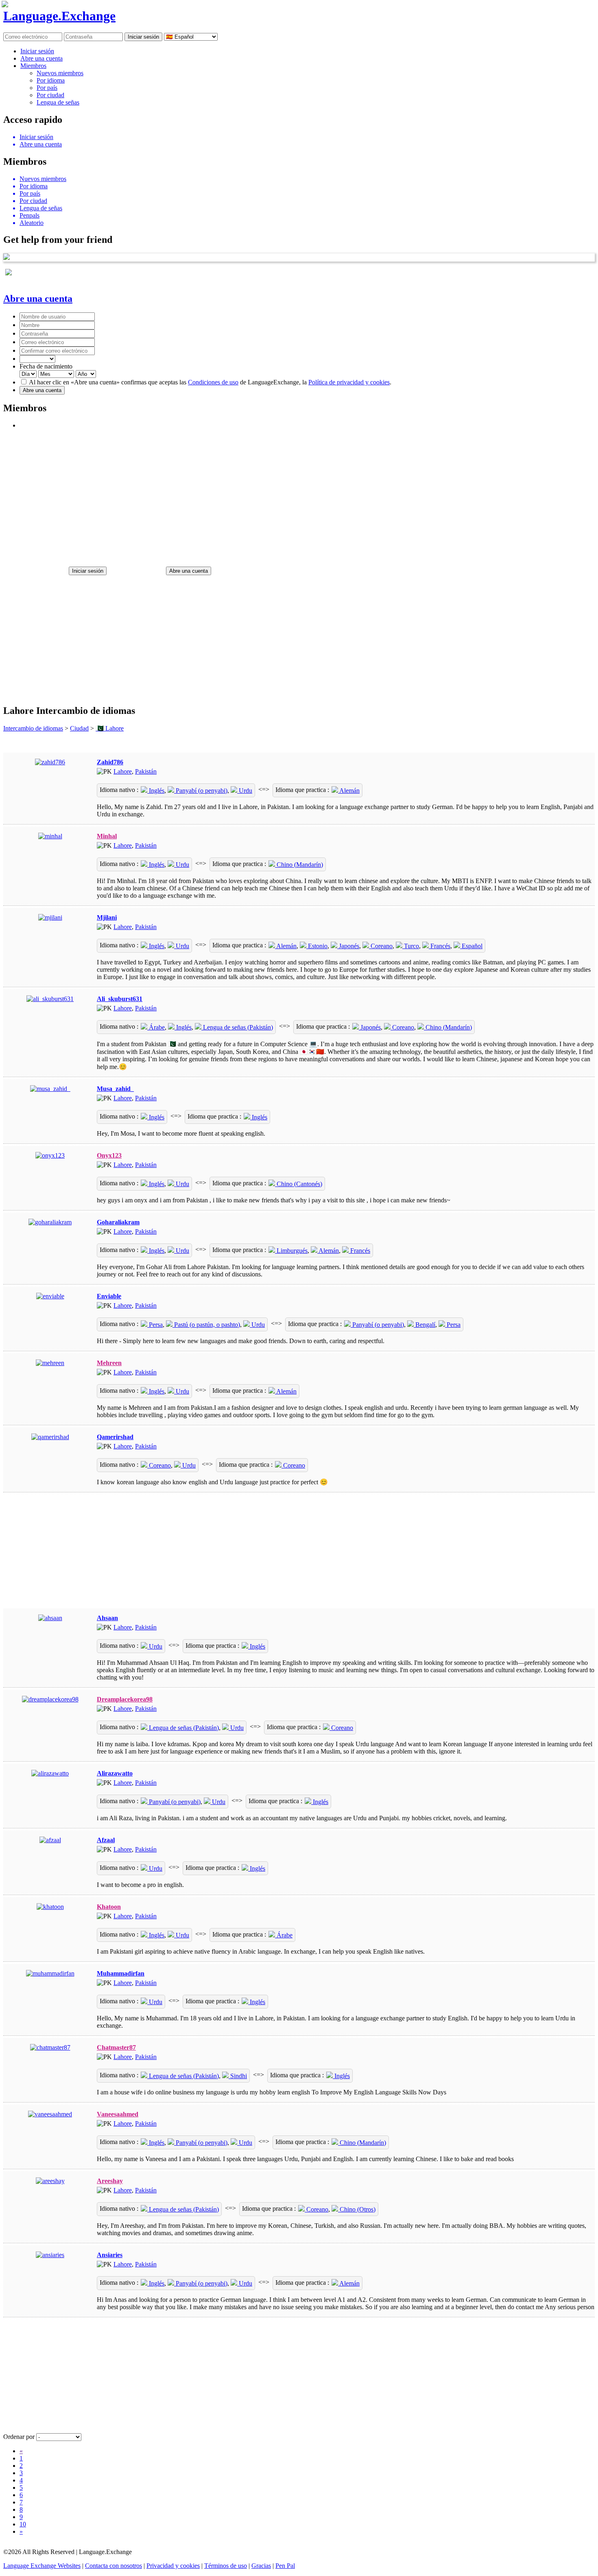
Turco (411, 946)
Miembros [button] (33, 66)
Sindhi (238, 2076)
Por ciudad (50, 95)
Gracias (261, 2566)
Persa (155, 1325)
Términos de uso (226, 2566)
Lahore (123, 771)
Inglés (156, 791)
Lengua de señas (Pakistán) (237, 1027)
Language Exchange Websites (42, 2566)
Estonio (317, 946)
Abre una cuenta (41, 58)
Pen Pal (285, 2566)
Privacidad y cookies (173, 2566)
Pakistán (146, 771)
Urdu (245, 791)
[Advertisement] (247, 494)
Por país (47, 88)
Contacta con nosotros (113, 2566)
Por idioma (51, 80)
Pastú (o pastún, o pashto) (206, 1325)
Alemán (349, 791)
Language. (59, 16)
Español (471, 946)
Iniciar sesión (37, 51)
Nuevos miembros (60, 73)
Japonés (348, 946)
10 (23, 2524)
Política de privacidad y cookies (349, 382)
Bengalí (424, 1325)
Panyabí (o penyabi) (201, 791)
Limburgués (291, 1251)
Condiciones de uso (213, 382)
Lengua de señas (58, 102)
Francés (440, 946)
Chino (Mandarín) (299, 865)
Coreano (381, 946)
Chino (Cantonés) (299, 1184)
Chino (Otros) (357, 2209)
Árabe (156, 1027)
